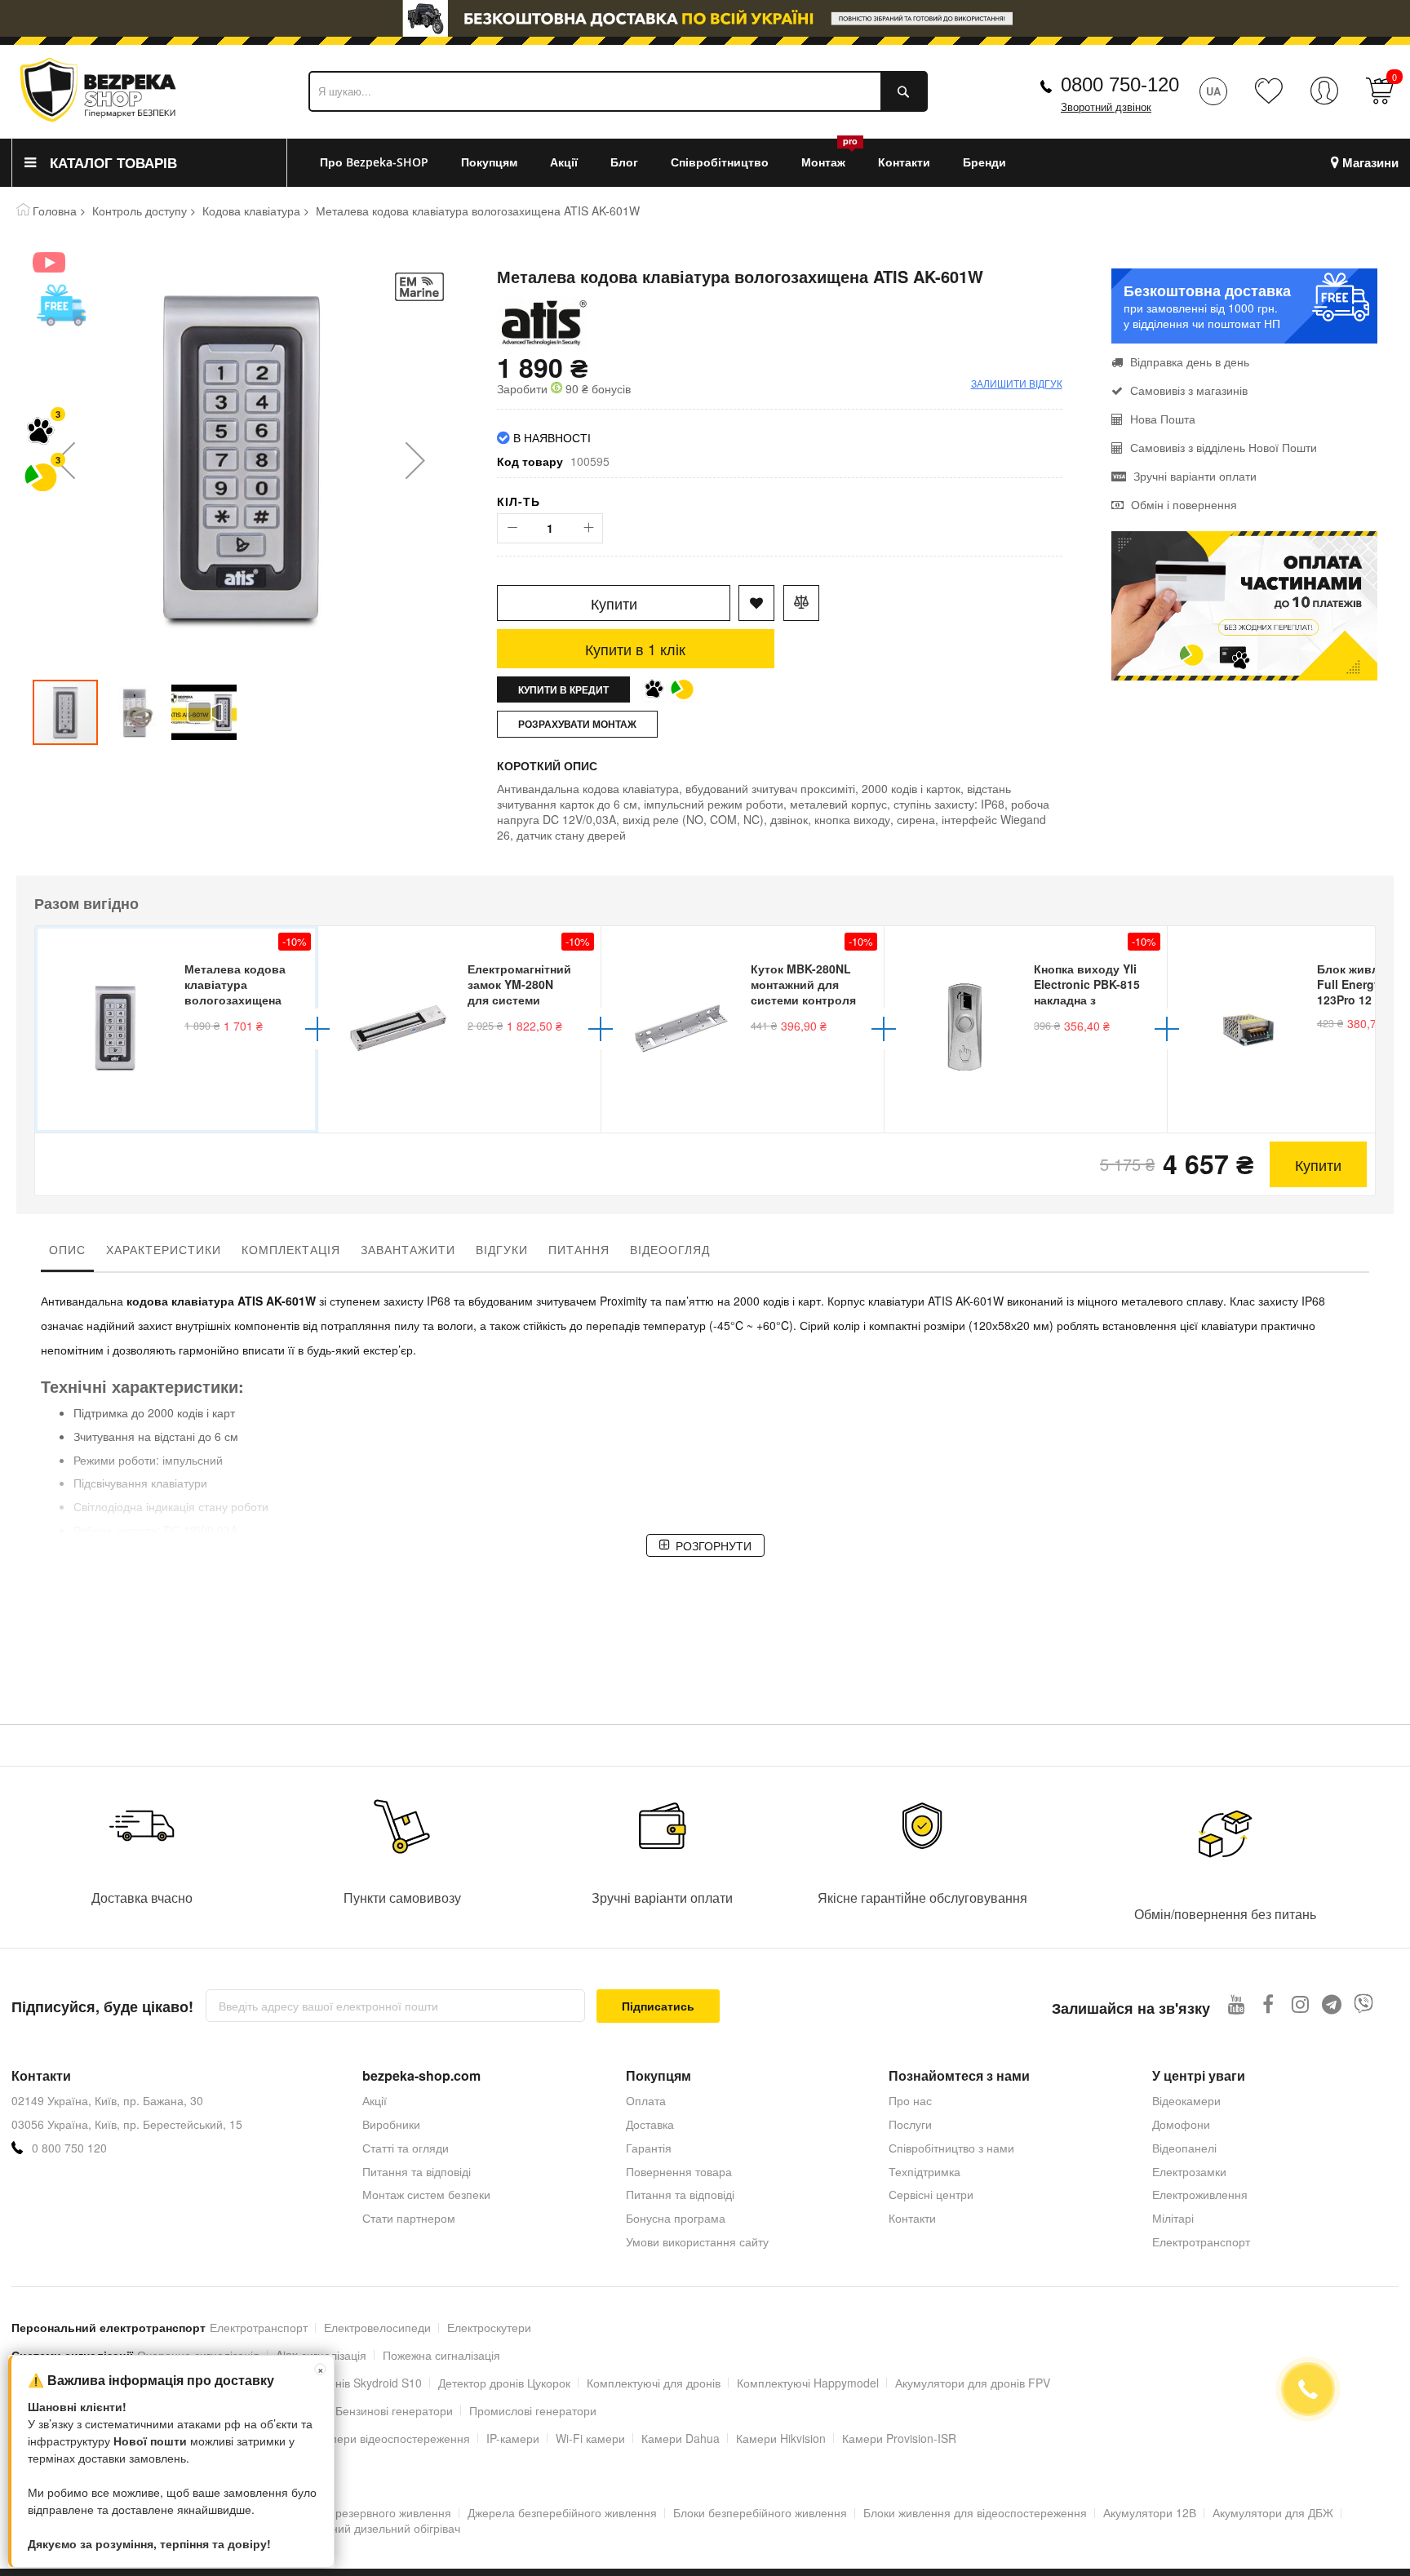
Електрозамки (1189, 2171)
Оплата (646, 2100)
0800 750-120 (1120, 84)
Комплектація (291, 1249)
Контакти (912, 2218)
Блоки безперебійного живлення (760, 2512)
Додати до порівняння (801, 603)
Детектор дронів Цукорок (504, 2383)
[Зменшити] (512, 528)
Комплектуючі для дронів (654, 2383)
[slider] (705, 18)
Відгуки (502, 1249)
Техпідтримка (924, 2171)
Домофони (1181, 2124)
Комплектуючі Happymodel (808, 2383)
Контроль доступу (140, 211)
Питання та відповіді (417, 2171)
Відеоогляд (670, 1249)
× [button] (321, 2369)
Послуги (910, 2124)
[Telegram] (1332, 2004)
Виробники (391, 2124)
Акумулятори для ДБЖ (1273, 2512)
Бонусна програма (676, 2218)
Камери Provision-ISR (899, 2438)
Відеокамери (1186, 2100)
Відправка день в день (1190, 361)
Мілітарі (1173, 2218)
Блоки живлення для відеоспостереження (975, 2512)
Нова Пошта (1163, 419)
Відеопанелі (1184, 2148)
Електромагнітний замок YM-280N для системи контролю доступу (519, 986)
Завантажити (408, 1249)
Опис (67, 1249)
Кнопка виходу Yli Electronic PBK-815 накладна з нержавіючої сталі (1087, 986)
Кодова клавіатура (251, 211)
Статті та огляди (406, 2148)
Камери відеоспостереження (393, 2438)
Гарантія (649, 2148)
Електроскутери (489, 2327)
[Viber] (1364, 2004)
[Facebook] (1268, 2004)
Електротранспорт (1201, 2241)
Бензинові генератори (394, 2410)
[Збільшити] (588, 528)
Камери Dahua (681, 2438)
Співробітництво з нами (951, 2148)
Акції (375, 2100)
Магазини (1370, 163)
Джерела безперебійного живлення (562, 2512)
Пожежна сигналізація (441, 2355)
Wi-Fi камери (590, 2438)
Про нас (910, 2100)
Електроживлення (1200, 2194)
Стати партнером (409, 2218)
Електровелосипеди (377, 2327)
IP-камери (513, 2438)
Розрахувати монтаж (577, 724)
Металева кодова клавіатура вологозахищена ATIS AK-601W (235, 986)
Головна (55, 211)
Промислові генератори (533, 2410)
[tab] (67, 1253)
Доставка (650, 2124)
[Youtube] (1237, 2004)
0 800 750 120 (69, 2148)
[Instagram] (1300, 2004)
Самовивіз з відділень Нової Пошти (1224, 447)
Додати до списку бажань (756, 603)
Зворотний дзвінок (1106, 107)
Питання (579, 1249)
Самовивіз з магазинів (1189, 390)
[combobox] (618, 91)
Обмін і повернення (1184, 504)
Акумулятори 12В (1150, 2512)
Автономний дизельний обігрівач (373, 2528)
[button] (65, 460)
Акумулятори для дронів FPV (973, 2383)
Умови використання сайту (697, 2241)
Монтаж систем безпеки (426, 2194)
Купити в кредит (563, 689)
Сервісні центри (931, 2194)
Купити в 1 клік (635, 649)
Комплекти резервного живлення (363, 2512)
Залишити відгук (1017, 383)
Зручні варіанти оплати (1195, 476)
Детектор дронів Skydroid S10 (343, 2383)
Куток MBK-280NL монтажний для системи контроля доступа (803, 986)
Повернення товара (679, 2171)
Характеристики (164, 1249)
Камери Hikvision (781, 2438)
